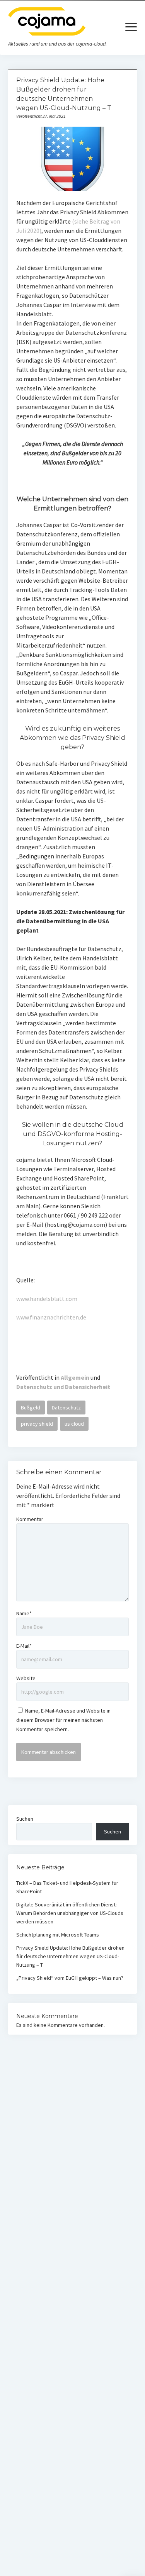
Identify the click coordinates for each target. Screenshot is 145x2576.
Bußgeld (31, 1408)
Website (26, 1678)
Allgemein (75, 1377)
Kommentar (30, 1519)
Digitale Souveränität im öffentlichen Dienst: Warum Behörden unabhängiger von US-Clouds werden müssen (70, 1913)
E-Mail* (24, 1646)
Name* (24, 1613)
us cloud (74, 1424)
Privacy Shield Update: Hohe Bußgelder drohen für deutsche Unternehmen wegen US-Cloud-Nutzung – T (70, 1956)
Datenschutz (66, 1408)
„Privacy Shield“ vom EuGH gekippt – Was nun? (70, 1978)
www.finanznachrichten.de (51, 1317)
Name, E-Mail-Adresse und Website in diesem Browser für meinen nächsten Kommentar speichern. (63, 1720)
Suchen (25, 1819)
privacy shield (37, 1424)
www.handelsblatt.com (47, 1299)
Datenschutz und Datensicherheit (63, 1387)
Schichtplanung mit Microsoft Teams (58, 1935)
